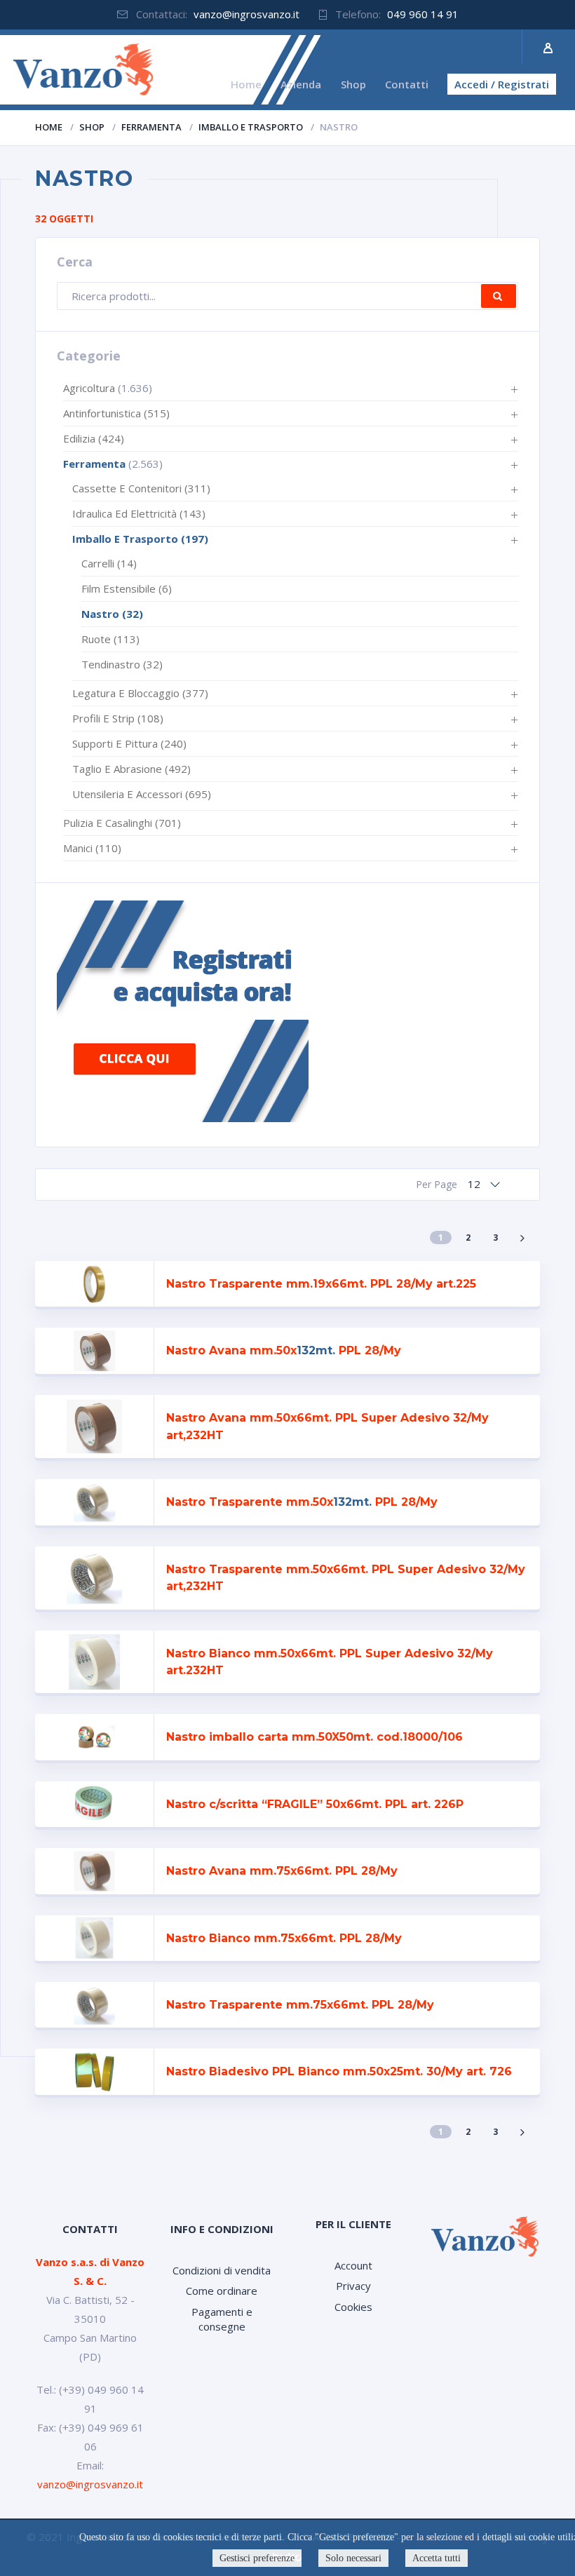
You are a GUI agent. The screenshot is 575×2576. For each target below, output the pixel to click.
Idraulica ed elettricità (139, 513)
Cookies (353, 2307)
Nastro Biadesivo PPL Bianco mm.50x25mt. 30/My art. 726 (339, 2071)
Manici (92, 848)
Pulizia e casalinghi (122, 823)
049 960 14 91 (423, 14)
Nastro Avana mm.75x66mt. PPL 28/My (282, 1871)
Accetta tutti (437, 2558)
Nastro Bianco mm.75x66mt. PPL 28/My (284, 1938)
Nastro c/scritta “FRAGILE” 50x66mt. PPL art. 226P (315, 1804)
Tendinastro (122, 664)
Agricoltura (89, 388)
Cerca (499, 296)
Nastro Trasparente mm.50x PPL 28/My (302, 1502)
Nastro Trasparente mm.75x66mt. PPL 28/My (300, 2005)
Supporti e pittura (129, 743)
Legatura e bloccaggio (140, 693)
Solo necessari (353, 2558)
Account (353, 2265)
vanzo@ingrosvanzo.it (246, 14)
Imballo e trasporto (251, 127)
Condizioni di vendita (222, 2270)
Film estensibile (127, 588)
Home (49, 127)
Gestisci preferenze (257, 2558)
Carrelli (109, 563)
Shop (92, 127)
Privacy (353, 2286)
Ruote (110, 639)
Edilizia (94, 438)
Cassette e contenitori (141, 488)
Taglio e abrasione (131, 769)
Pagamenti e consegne (222, 2319)
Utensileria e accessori (142, 794)
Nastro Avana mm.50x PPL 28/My (284, 1350)
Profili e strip (118, 718)
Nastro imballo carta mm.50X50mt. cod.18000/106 (314, 1737)
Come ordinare (222, 2291)
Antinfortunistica (116, 413)
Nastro (112, 614)
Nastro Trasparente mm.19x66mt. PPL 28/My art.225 (321, 1284)
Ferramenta (151, 127)
